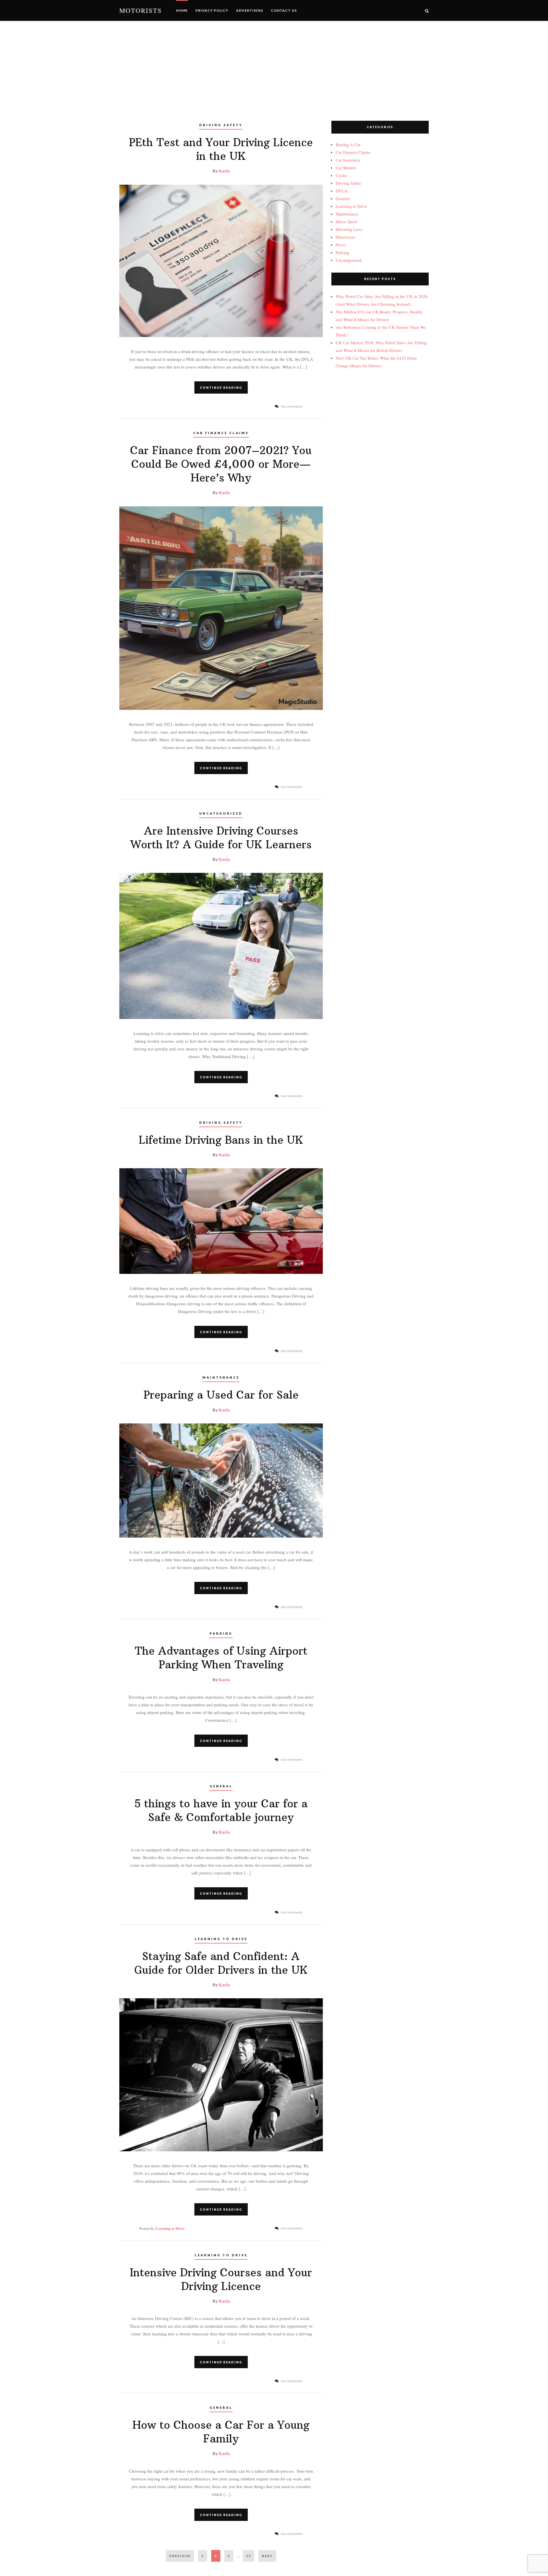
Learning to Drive (221, 1939)
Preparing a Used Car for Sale (221, 1395)
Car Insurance (348, 160)
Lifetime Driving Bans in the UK (221, 1140)
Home (182, 10)
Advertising (250, 10)
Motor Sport (346, 221)
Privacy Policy (212, 10)
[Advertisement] (274, 64)
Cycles (342, 175)
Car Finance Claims (221, 433)
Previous (180, 2556)
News (341, 245)
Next (267, 2556)
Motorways (346, 237)
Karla (224, 171)
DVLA (342, 191)
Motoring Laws (349, 229)
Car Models (346, 168)
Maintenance (221, 1377)
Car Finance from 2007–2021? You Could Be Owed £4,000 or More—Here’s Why (221, 464)
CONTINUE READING (221, 387)
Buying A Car (348, 144)
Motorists (141, 10)
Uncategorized (221, 813)
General (221, 1786)
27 (250, 2556)
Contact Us (284, 10)
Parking (221, 1633)
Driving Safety (221, 125)
